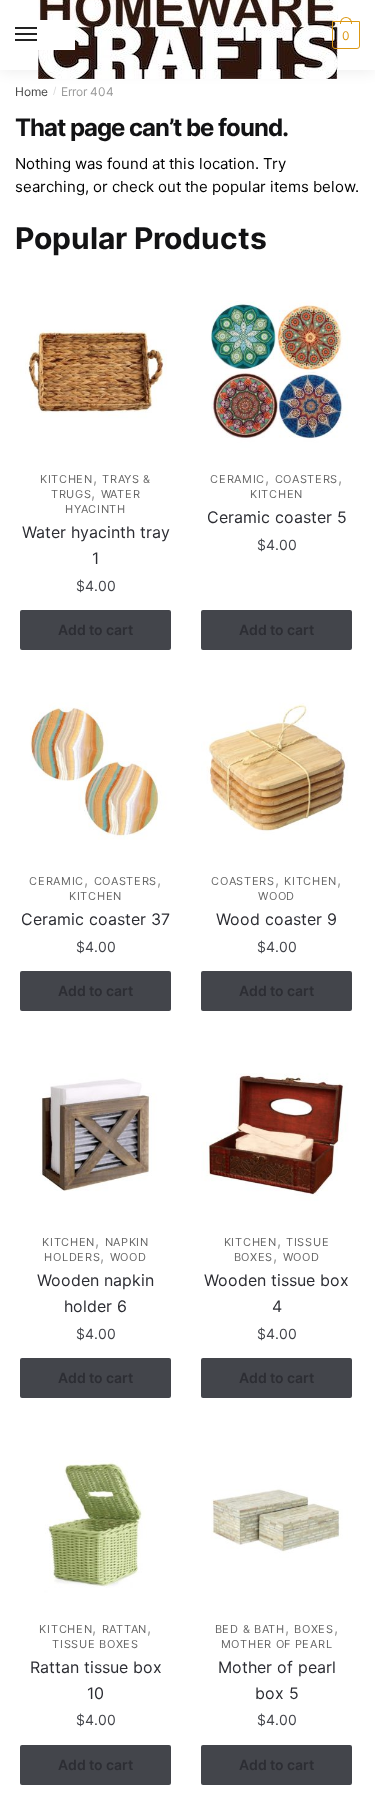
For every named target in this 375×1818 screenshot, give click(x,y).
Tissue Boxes (95, 1644)
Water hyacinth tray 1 (96, 545)
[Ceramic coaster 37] (95, 773)
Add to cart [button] (95, 629)
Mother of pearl (277, 1644)
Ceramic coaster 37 (95, 919)
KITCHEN (66, 479)
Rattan (124, 1629)
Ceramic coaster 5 (277, 517)
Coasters (307, 479)
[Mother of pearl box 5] (276, 1521)
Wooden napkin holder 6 (95, 1293)
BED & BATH (250, 1629)
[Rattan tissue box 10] (95, 1521)
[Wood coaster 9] (276, 773)
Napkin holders (96, 1249)
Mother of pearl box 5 (277, 1680)
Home (31, 91)
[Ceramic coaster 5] (276, 371)
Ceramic (237, 479)
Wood (276, 896)
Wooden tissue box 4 (276, 1293)
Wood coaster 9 (276, 919)
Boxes (314, 1629)
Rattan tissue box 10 (96, 1680)
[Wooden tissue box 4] (276, 1134)
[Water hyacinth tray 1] (95, 371)
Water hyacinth (102, 501)
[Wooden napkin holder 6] (95, 1134)
